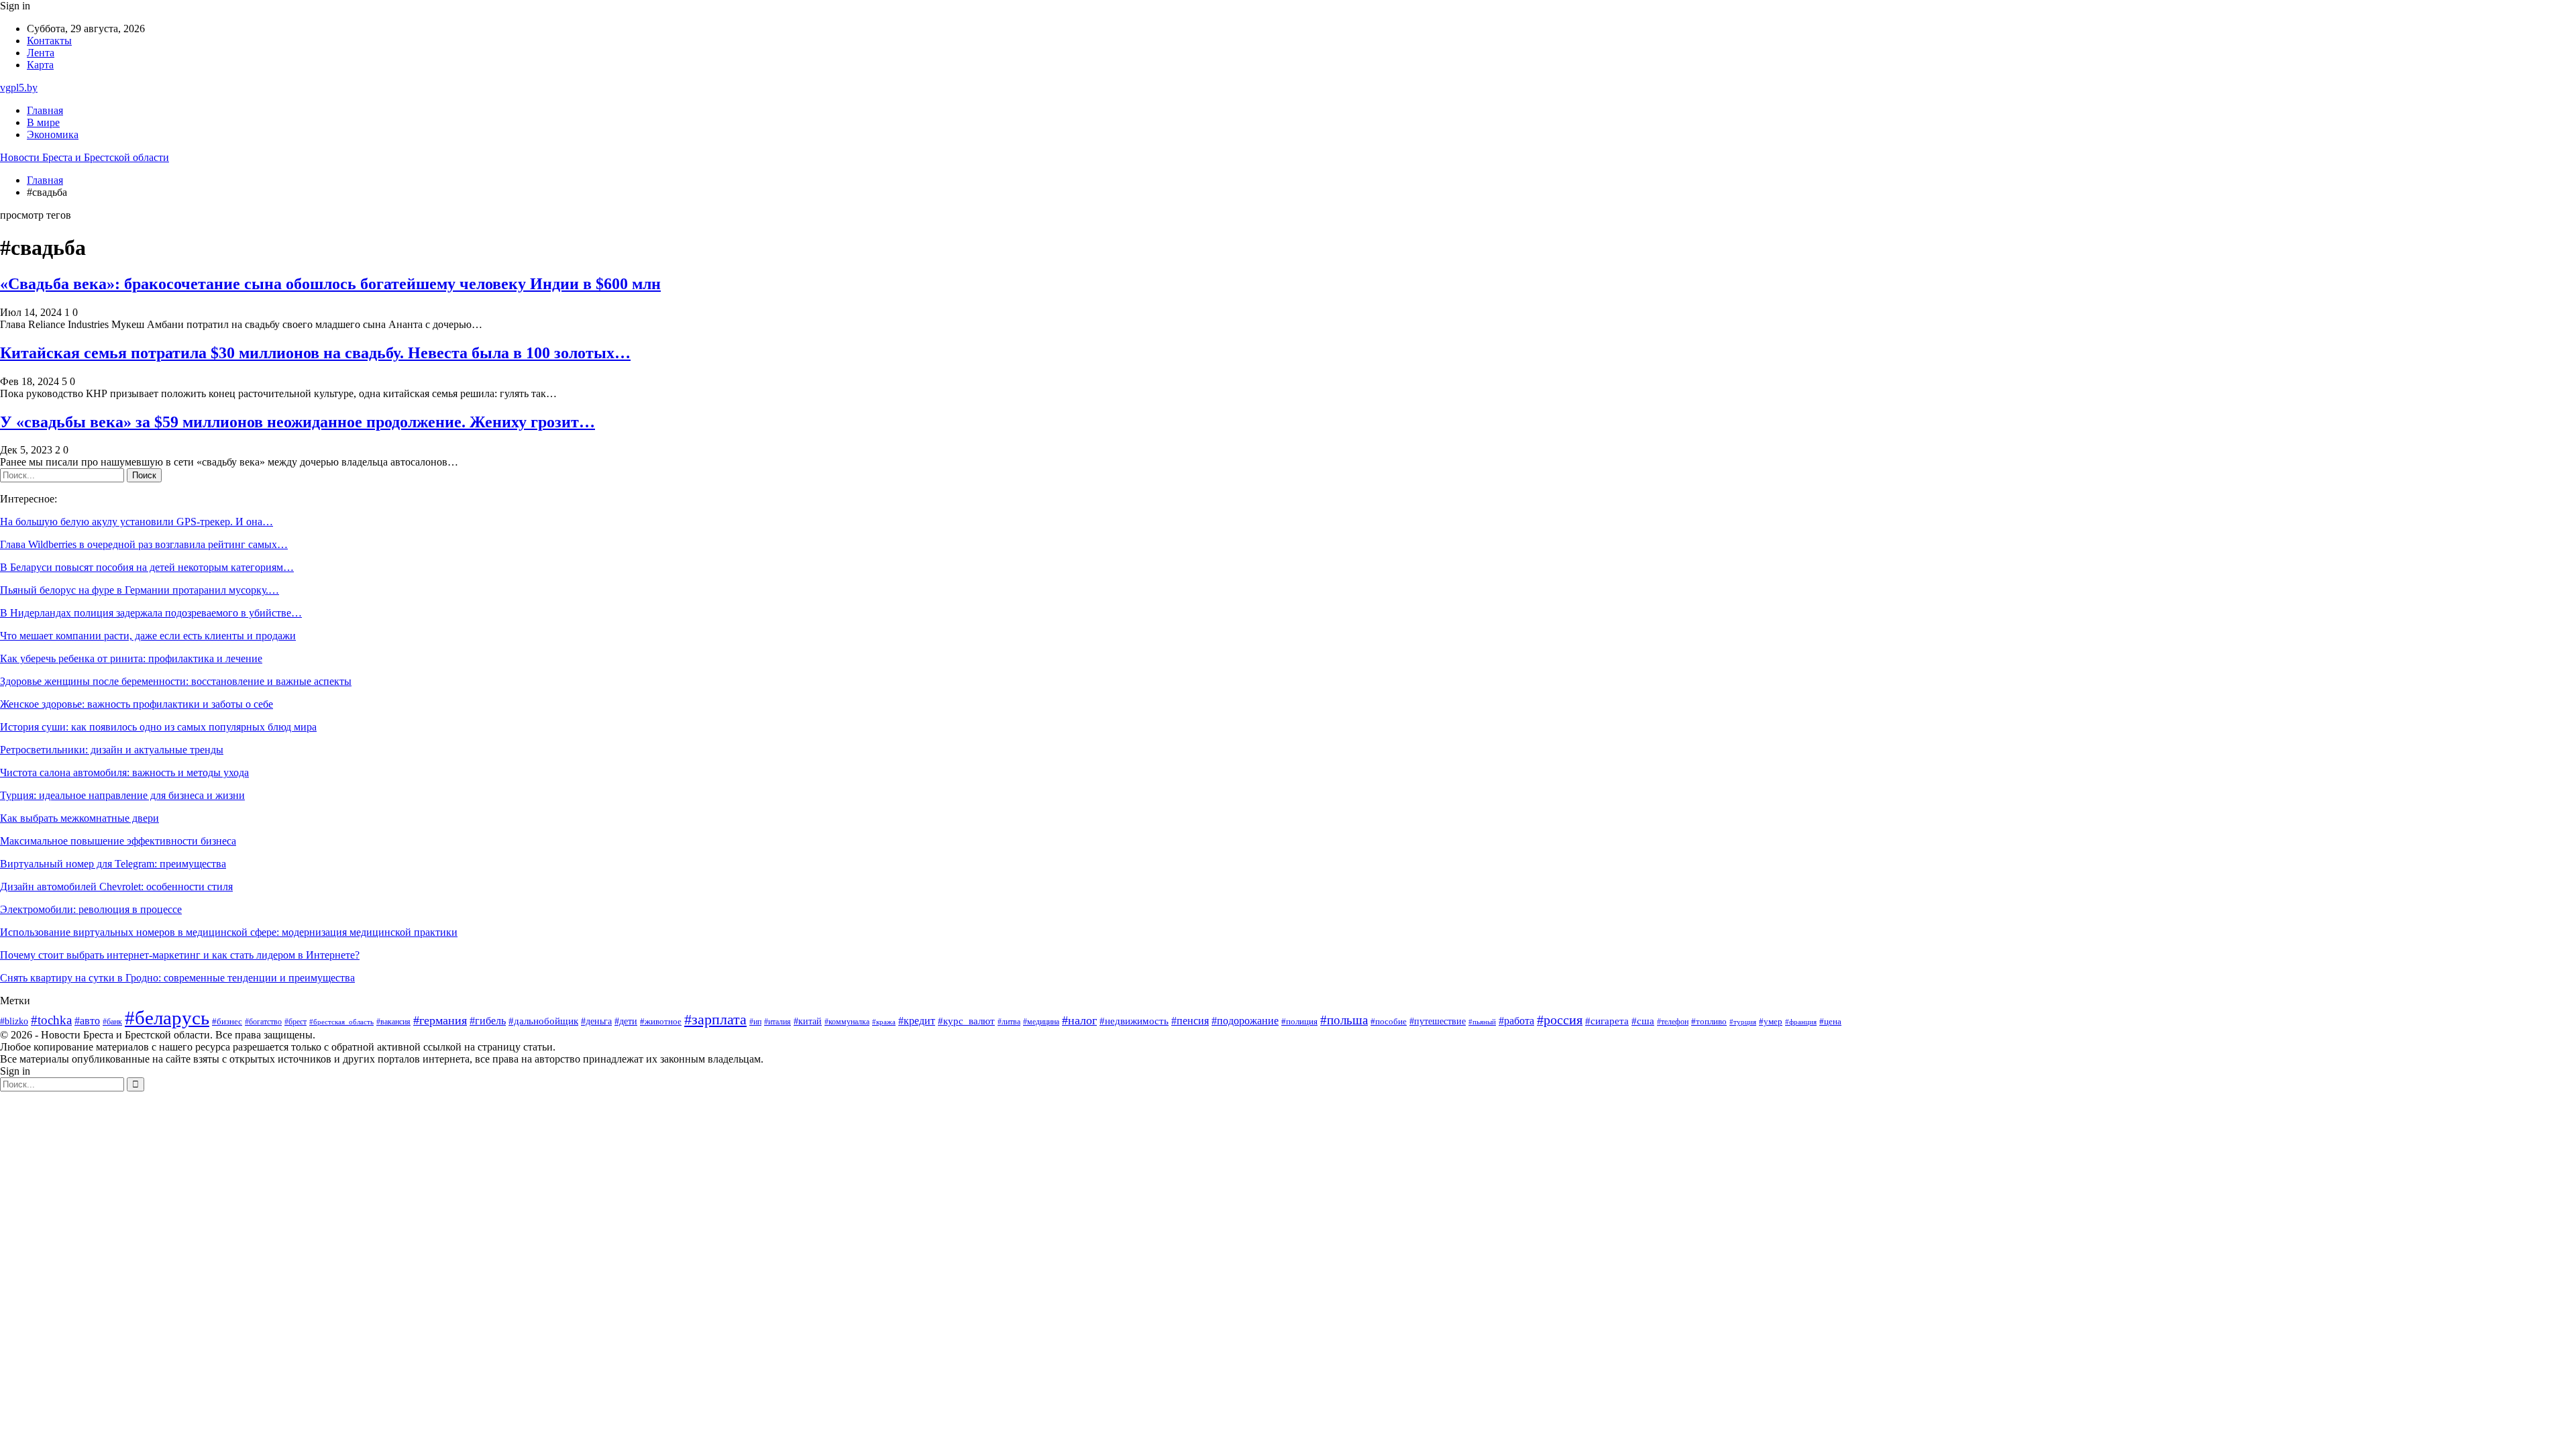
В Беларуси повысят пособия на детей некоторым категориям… (147, 567)
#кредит (917, 1021)
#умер (1771, 1021)
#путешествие (1438, 1021)
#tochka (51, 1020)
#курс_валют (966, 1021)
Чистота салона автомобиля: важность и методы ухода (124, 772)
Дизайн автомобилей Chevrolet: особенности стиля (116, 887)
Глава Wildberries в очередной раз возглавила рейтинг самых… (144, 544)
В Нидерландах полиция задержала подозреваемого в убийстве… (151, 613)
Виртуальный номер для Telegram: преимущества (113, 864)
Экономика (53, 135)
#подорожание (1245, 1021)
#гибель (488, 1021)
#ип (755, 1022)
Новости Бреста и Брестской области (85, 157)
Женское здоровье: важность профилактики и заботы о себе (137, 704)
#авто (87, 1021)
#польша (1344, 1020)
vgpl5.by (19, 88)
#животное (661, 1022)
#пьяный (1482, 1022)
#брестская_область (341, 1022)
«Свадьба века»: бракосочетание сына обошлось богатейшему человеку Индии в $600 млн (330, 284)
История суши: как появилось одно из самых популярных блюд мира (158, 727)
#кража (884, 1022)
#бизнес (227, 1022)
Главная (45, 110)
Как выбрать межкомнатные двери (79, 818)
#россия (1560, 1020)
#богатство (263, 1022)
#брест (296, 1022)
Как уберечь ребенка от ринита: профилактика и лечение (131, 658)
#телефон (1673, 1022)
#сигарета (1607, 1021)
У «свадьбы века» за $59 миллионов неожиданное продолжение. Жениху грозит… (298, 422)
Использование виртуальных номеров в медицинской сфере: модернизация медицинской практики (229, 932)
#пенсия (1190, 1021)
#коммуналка (847, 1022)
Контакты (49, 41)
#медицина (1041, 1022)
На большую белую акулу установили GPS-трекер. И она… (137, 522)
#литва (1009, 1022)
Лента (41, 53)
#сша (1643, 1021)
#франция (1801, 1022)
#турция (1743, 1022)
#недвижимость (1134, 1021)
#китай (808, 1021)
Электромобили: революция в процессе (91, 909)
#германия (440, 1020)
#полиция (1299, 1022)
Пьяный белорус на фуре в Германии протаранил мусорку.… (140, 590)
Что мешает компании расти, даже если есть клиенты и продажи (148, 636)
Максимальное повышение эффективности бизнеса (118, 841)
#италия (777, 1022)
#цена (1830, 1022)
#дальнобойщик (543, 1021)
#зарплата (715, 1020)
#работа (1516, 1021)
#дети (626, 1021)
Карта (40, 65)
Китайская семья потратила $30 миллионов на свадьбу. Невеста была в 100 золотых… (315, 353)
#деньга (596, 1021)
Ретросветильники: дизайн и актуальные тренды (112, 750)
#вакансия (393, 1022)
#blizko (14, 1021)
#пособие (1389, 1021)
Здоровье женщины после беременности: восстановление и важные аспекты (176, 681)
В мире (43, 122)
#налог (1079, 1020)
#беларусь (167, 1018)
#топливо (1709, 1021)
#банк (112, 1022)
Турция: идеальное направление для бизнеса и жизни (122, 795)
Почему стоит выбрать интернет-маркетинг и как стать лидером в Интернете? (180, 955)
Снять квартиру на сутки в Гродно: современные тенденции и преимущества (177, 978)
